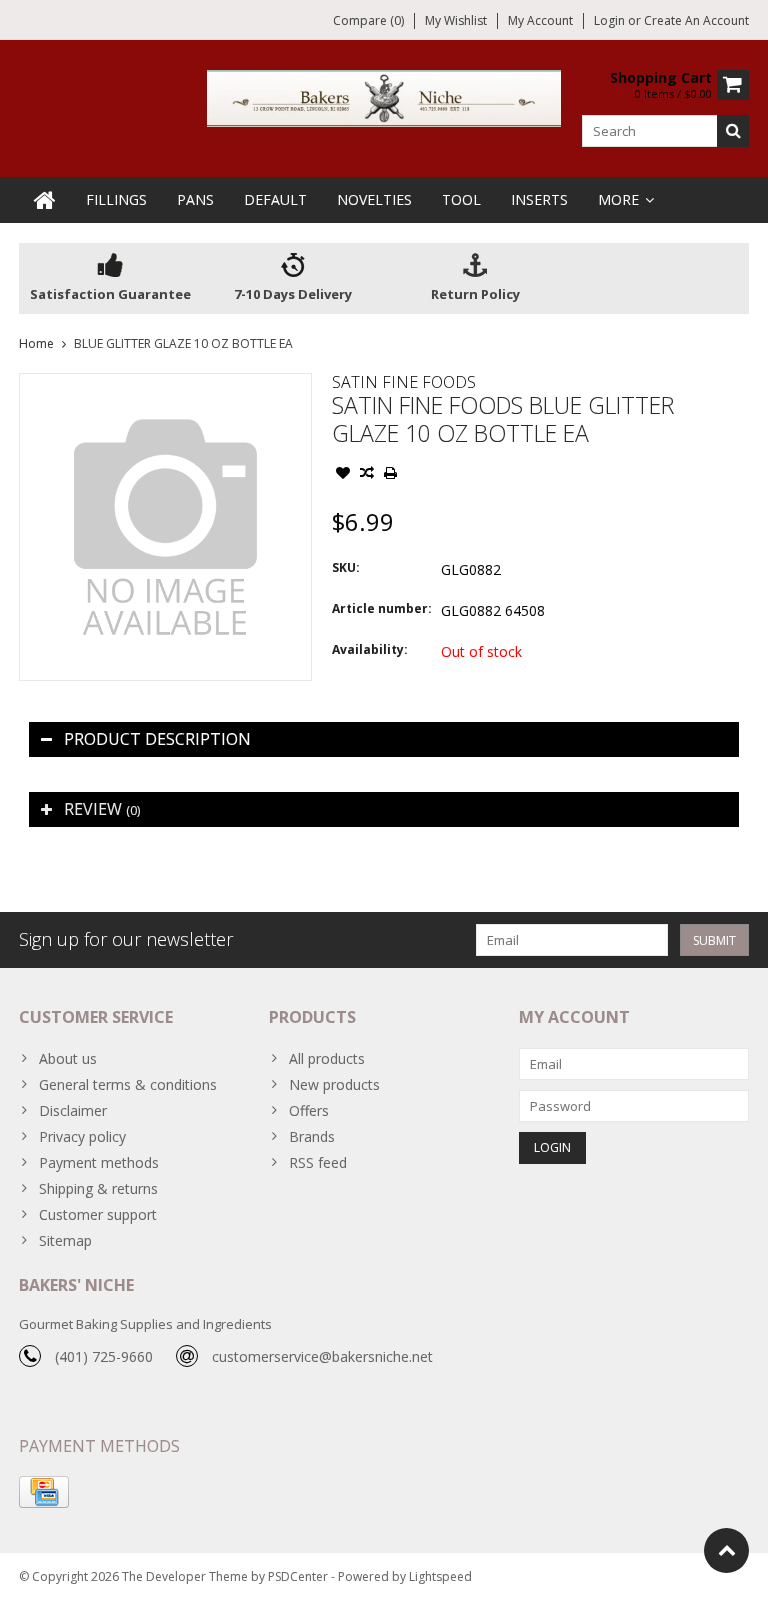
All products (327, 1058)
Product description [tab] (157, 739)
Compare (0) (368, 20)
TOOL (461, 199)
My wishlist (456, 20)
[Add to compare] (367, 475)
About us (68, 1058)
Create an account (696, 20)
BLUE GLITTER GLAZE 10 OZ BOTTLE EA (183, 343)
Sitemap (65, 1240)
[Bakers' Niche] (384, 96)
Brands (312, 1136)
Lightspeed (440, 1576)
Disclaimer (73, 1110)
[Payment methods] (44, 1492)
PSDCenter (298, 1576)
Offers (309, 1110)
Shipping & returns (98, 1188)
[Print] (391, 475)
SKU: (346, 567)
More (618, 199)
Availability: (370, 649)
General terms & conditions (128, 1084)
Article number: (382, 608)
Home (36, 343)
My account (540, 20)
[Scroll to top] (726, 1550)
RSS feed (318, 1162)
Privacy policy (82, 1136)
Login (611, 20)
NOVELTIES (374, 199)
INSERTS (539, 199)
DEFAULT (275, 199)
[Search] (733, 131)
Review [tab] (102, 809)
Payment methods (99, 1162)
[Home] (45, 200)
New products (334, 1084)
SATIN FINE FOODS (404, 382)
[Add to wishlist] (343, 475)
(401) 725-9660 (104, 1356)
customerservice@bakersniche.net (322, 1356)
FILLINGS (116, 199)
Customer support (98, 1214)
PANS (195, 199)
